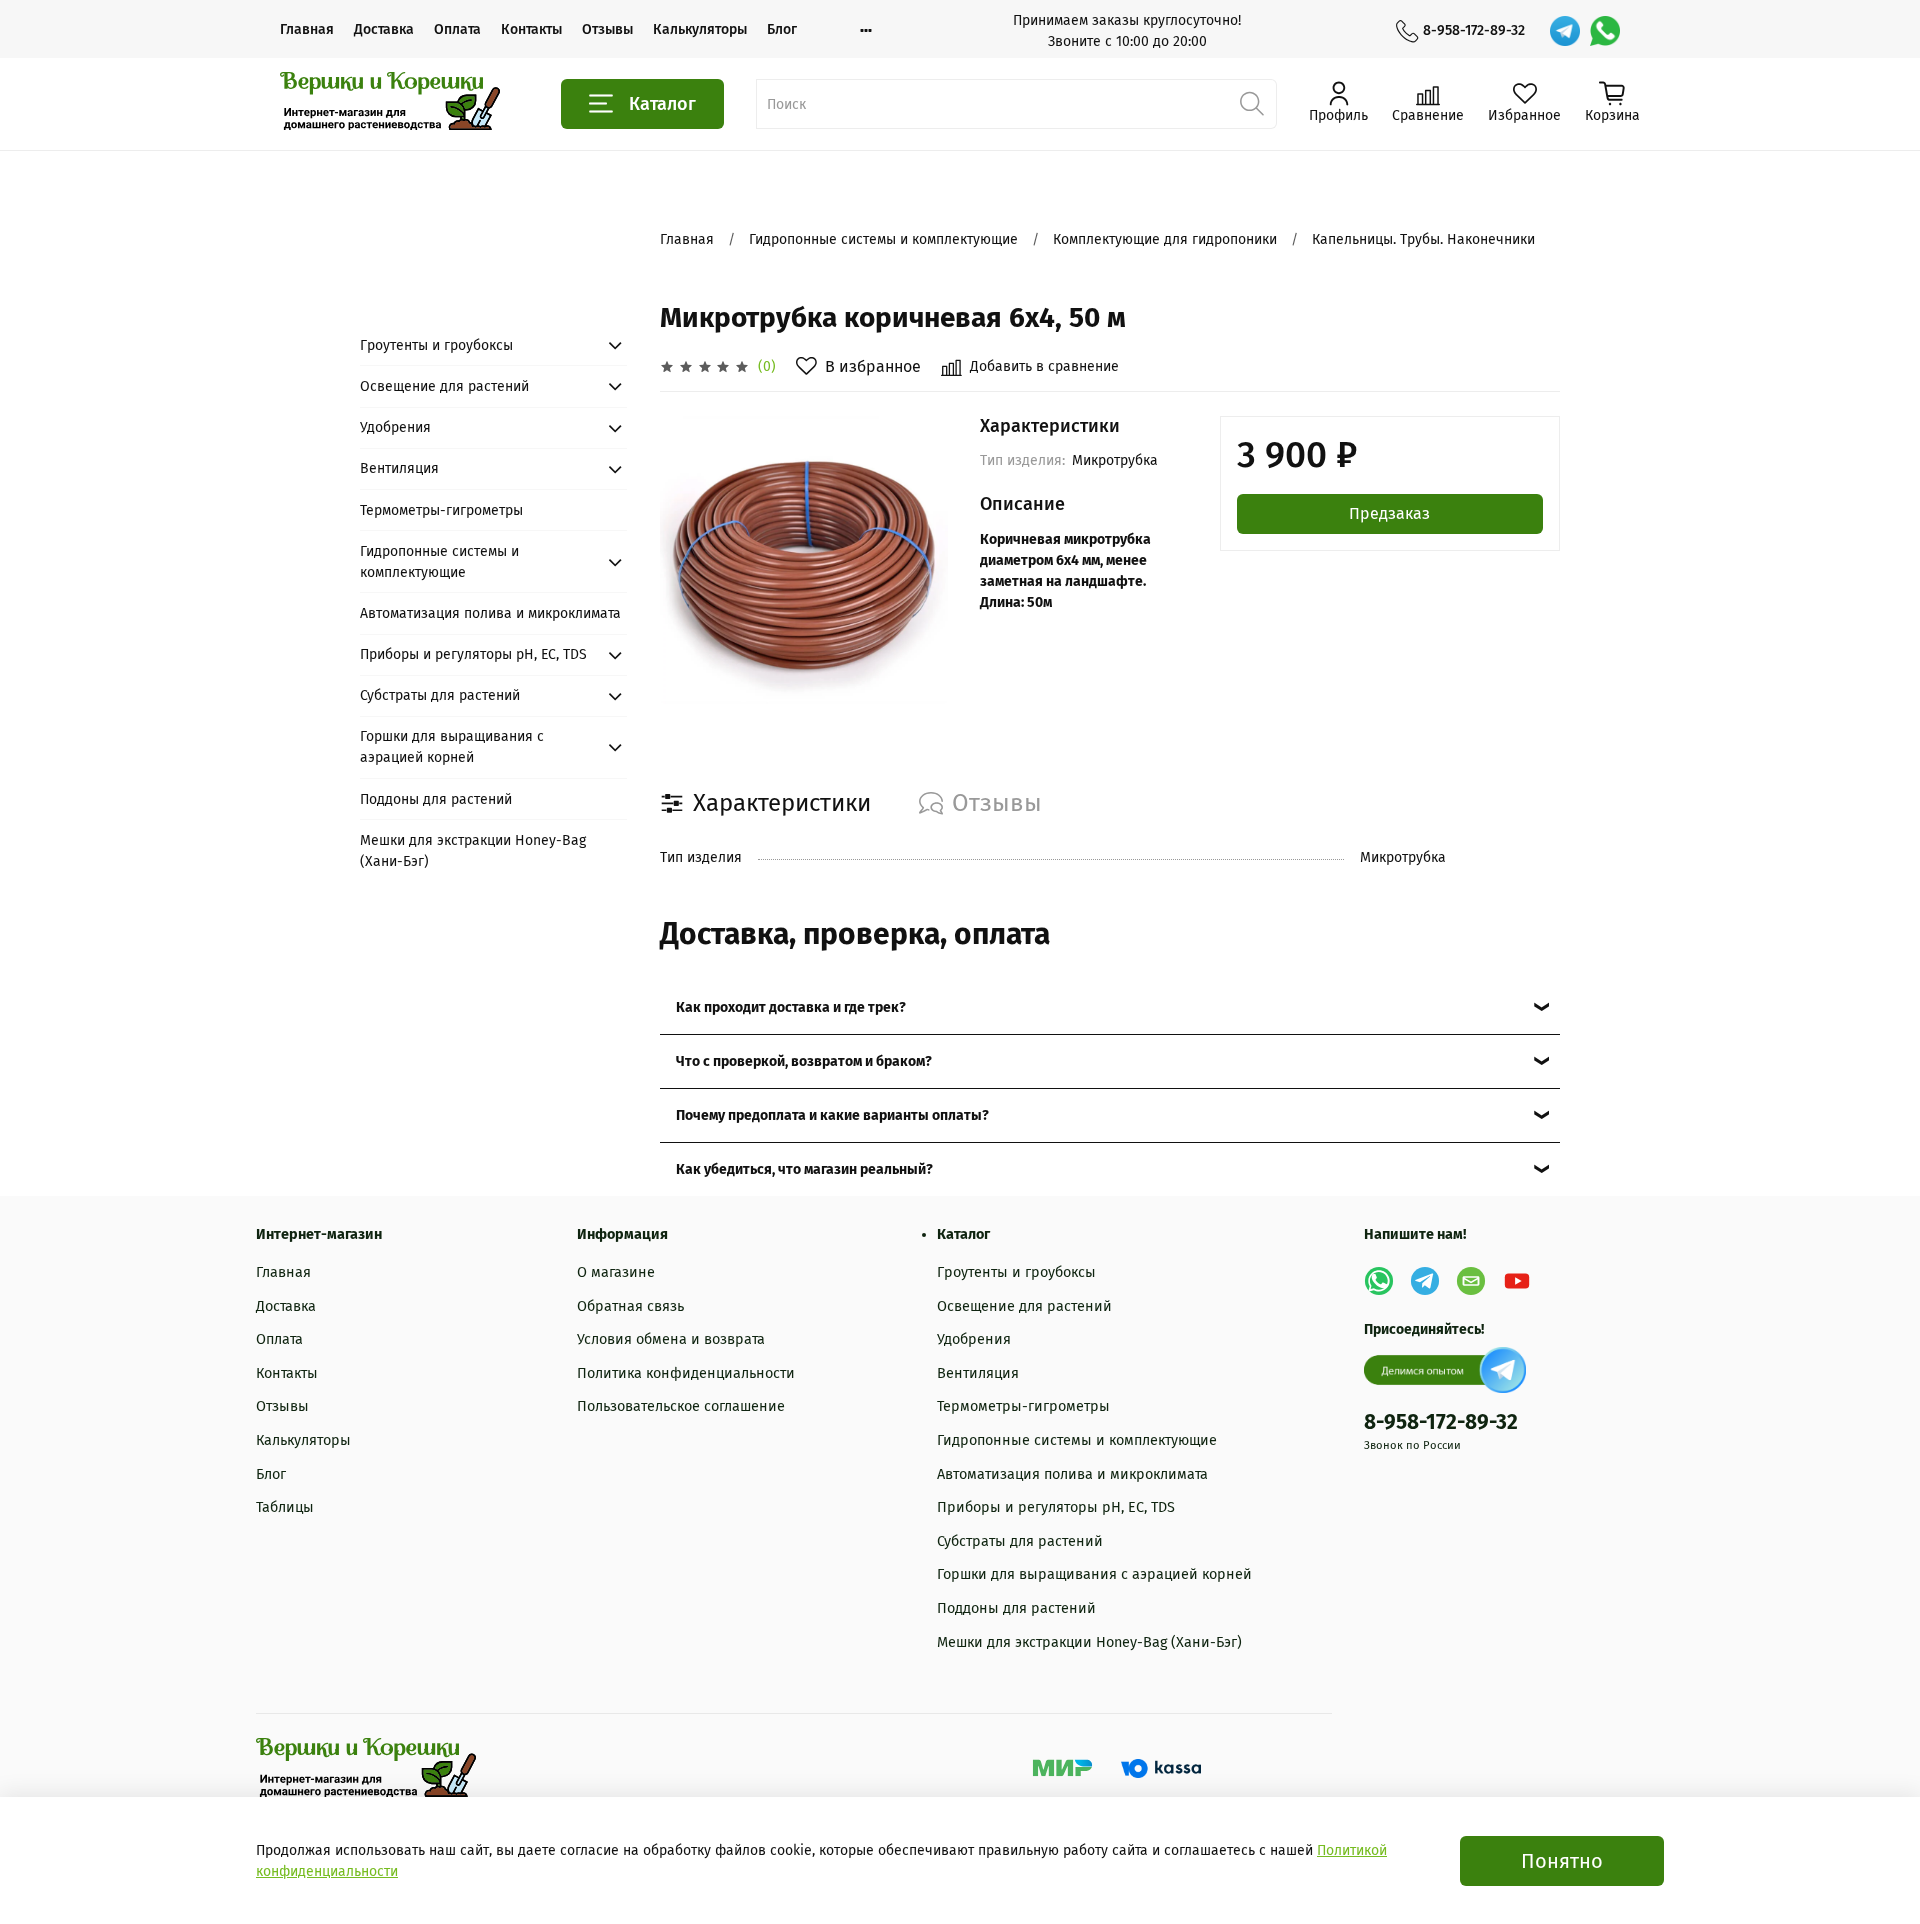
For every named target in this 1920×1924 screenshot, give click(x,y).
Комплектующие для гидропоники (1165, 239)
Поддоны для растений (436, 799)
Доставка (384, 29)
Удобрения (395, 427)
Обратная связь (630, 1306)
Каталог (662, 104)
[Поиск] (1252, 104)
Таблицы (285, 1507)
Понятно (1562, 1861)
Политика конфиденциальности (686, 1373)
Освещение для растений (444, 386)
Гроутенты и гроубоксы (436, 345)
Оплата (457, 29)
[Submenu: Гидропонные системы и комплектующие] (615, 562)
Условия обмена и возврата (671, 1339)
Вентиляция (399, 468)
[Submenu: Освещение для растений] (615, 386)
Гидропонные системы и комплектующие (883, 239)
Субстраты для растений (440, 695)
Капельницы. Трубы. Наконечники (1423, 239)
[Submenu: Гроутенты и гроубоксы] (615, 345)
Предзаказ (1389, 513)
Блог (782, 29)
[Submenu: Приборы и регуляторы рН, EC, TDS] (615, 655)
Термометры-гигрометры (441, 510)
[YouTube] (1517, 1281)
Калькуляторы (700, 29)
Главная (307, 29)
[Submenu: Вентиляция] (615, 469)
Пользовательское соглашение (681, 1406)
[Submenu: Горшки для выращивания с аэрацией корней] (615, 747)
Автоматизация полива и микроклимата (490, 613)
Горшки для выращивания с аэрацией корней (452, 747)
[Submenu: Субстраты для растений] (615, 696)
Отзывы (607, 29)
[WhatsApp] (1605, 31)
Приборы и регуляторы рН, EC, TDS (473, 654)
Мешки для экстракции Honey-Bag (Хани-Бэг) (473, 851)
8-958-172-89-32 (1474, 30)
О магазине (616, 1272)
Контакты (531, 29)
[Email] (1471, 1281)
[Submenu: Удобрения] (615, 428)
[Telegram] (1565, 31)
